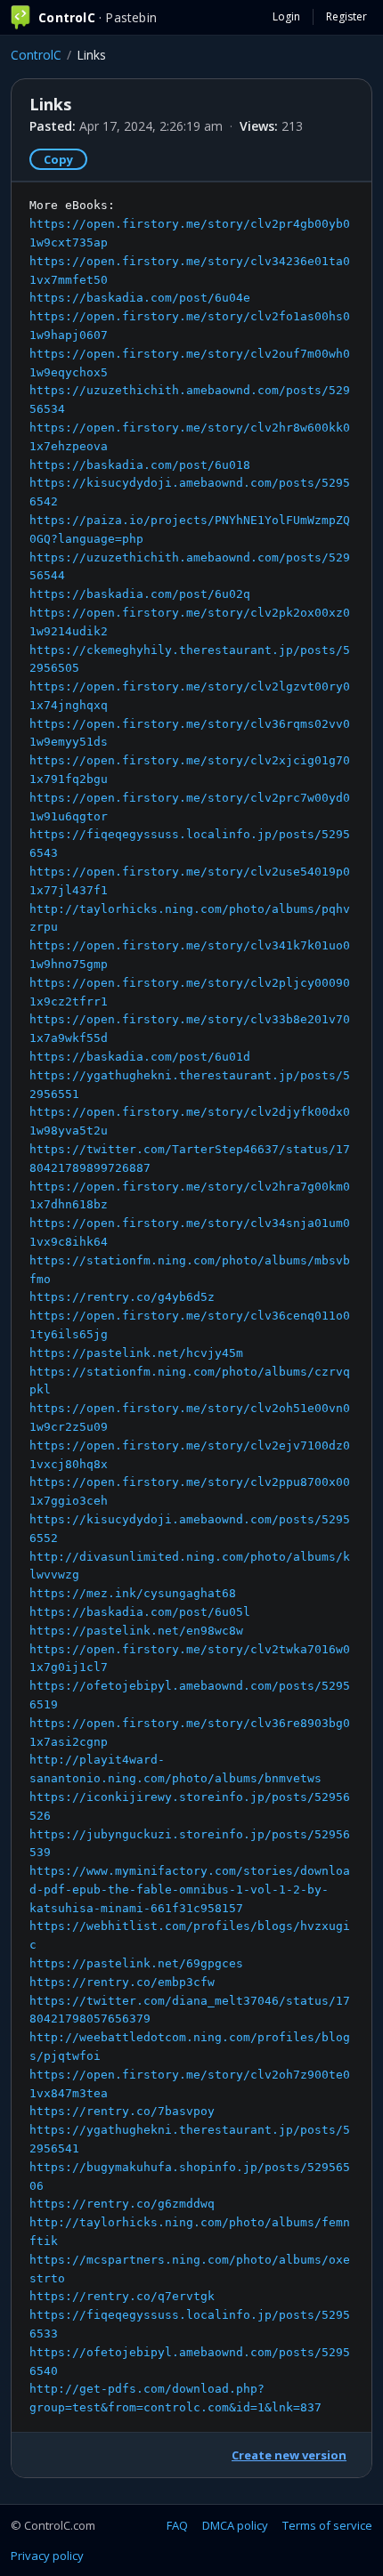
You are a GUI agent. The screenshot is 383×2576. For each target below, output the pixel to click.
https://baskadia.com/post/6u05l (140, 1612)
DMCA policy (235, 2525)
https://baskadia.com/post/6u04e (140, 298)
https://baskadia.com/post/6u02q (140, 594)
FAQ (177, 2525)
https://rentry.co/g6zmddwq (122, 2204)
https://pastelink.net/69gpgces (136, 1963)
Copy (58, 159)
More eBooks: (190, 1306)
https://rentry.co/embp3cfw (122, 1982)
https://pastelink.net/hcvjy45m (136, 1353)
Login (286, 16)
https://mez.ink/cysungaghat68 (133, 1593)
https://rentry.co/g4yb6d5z (122, 1297)
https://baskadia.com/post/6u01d (140, 1057)
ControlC (36, 55)
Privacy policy (47, 2556)
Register (346, 16)
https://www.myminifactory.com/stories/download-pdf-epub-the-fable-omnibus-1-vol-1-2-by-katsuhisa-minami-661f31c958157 (190, 1890)
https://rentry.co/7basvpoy (122, 2111)
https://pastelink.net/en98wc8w (136, 1631)
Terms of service (327, 2525)
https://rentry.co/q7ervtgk (122, 2296)
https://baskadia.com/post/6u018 (140, 465)
